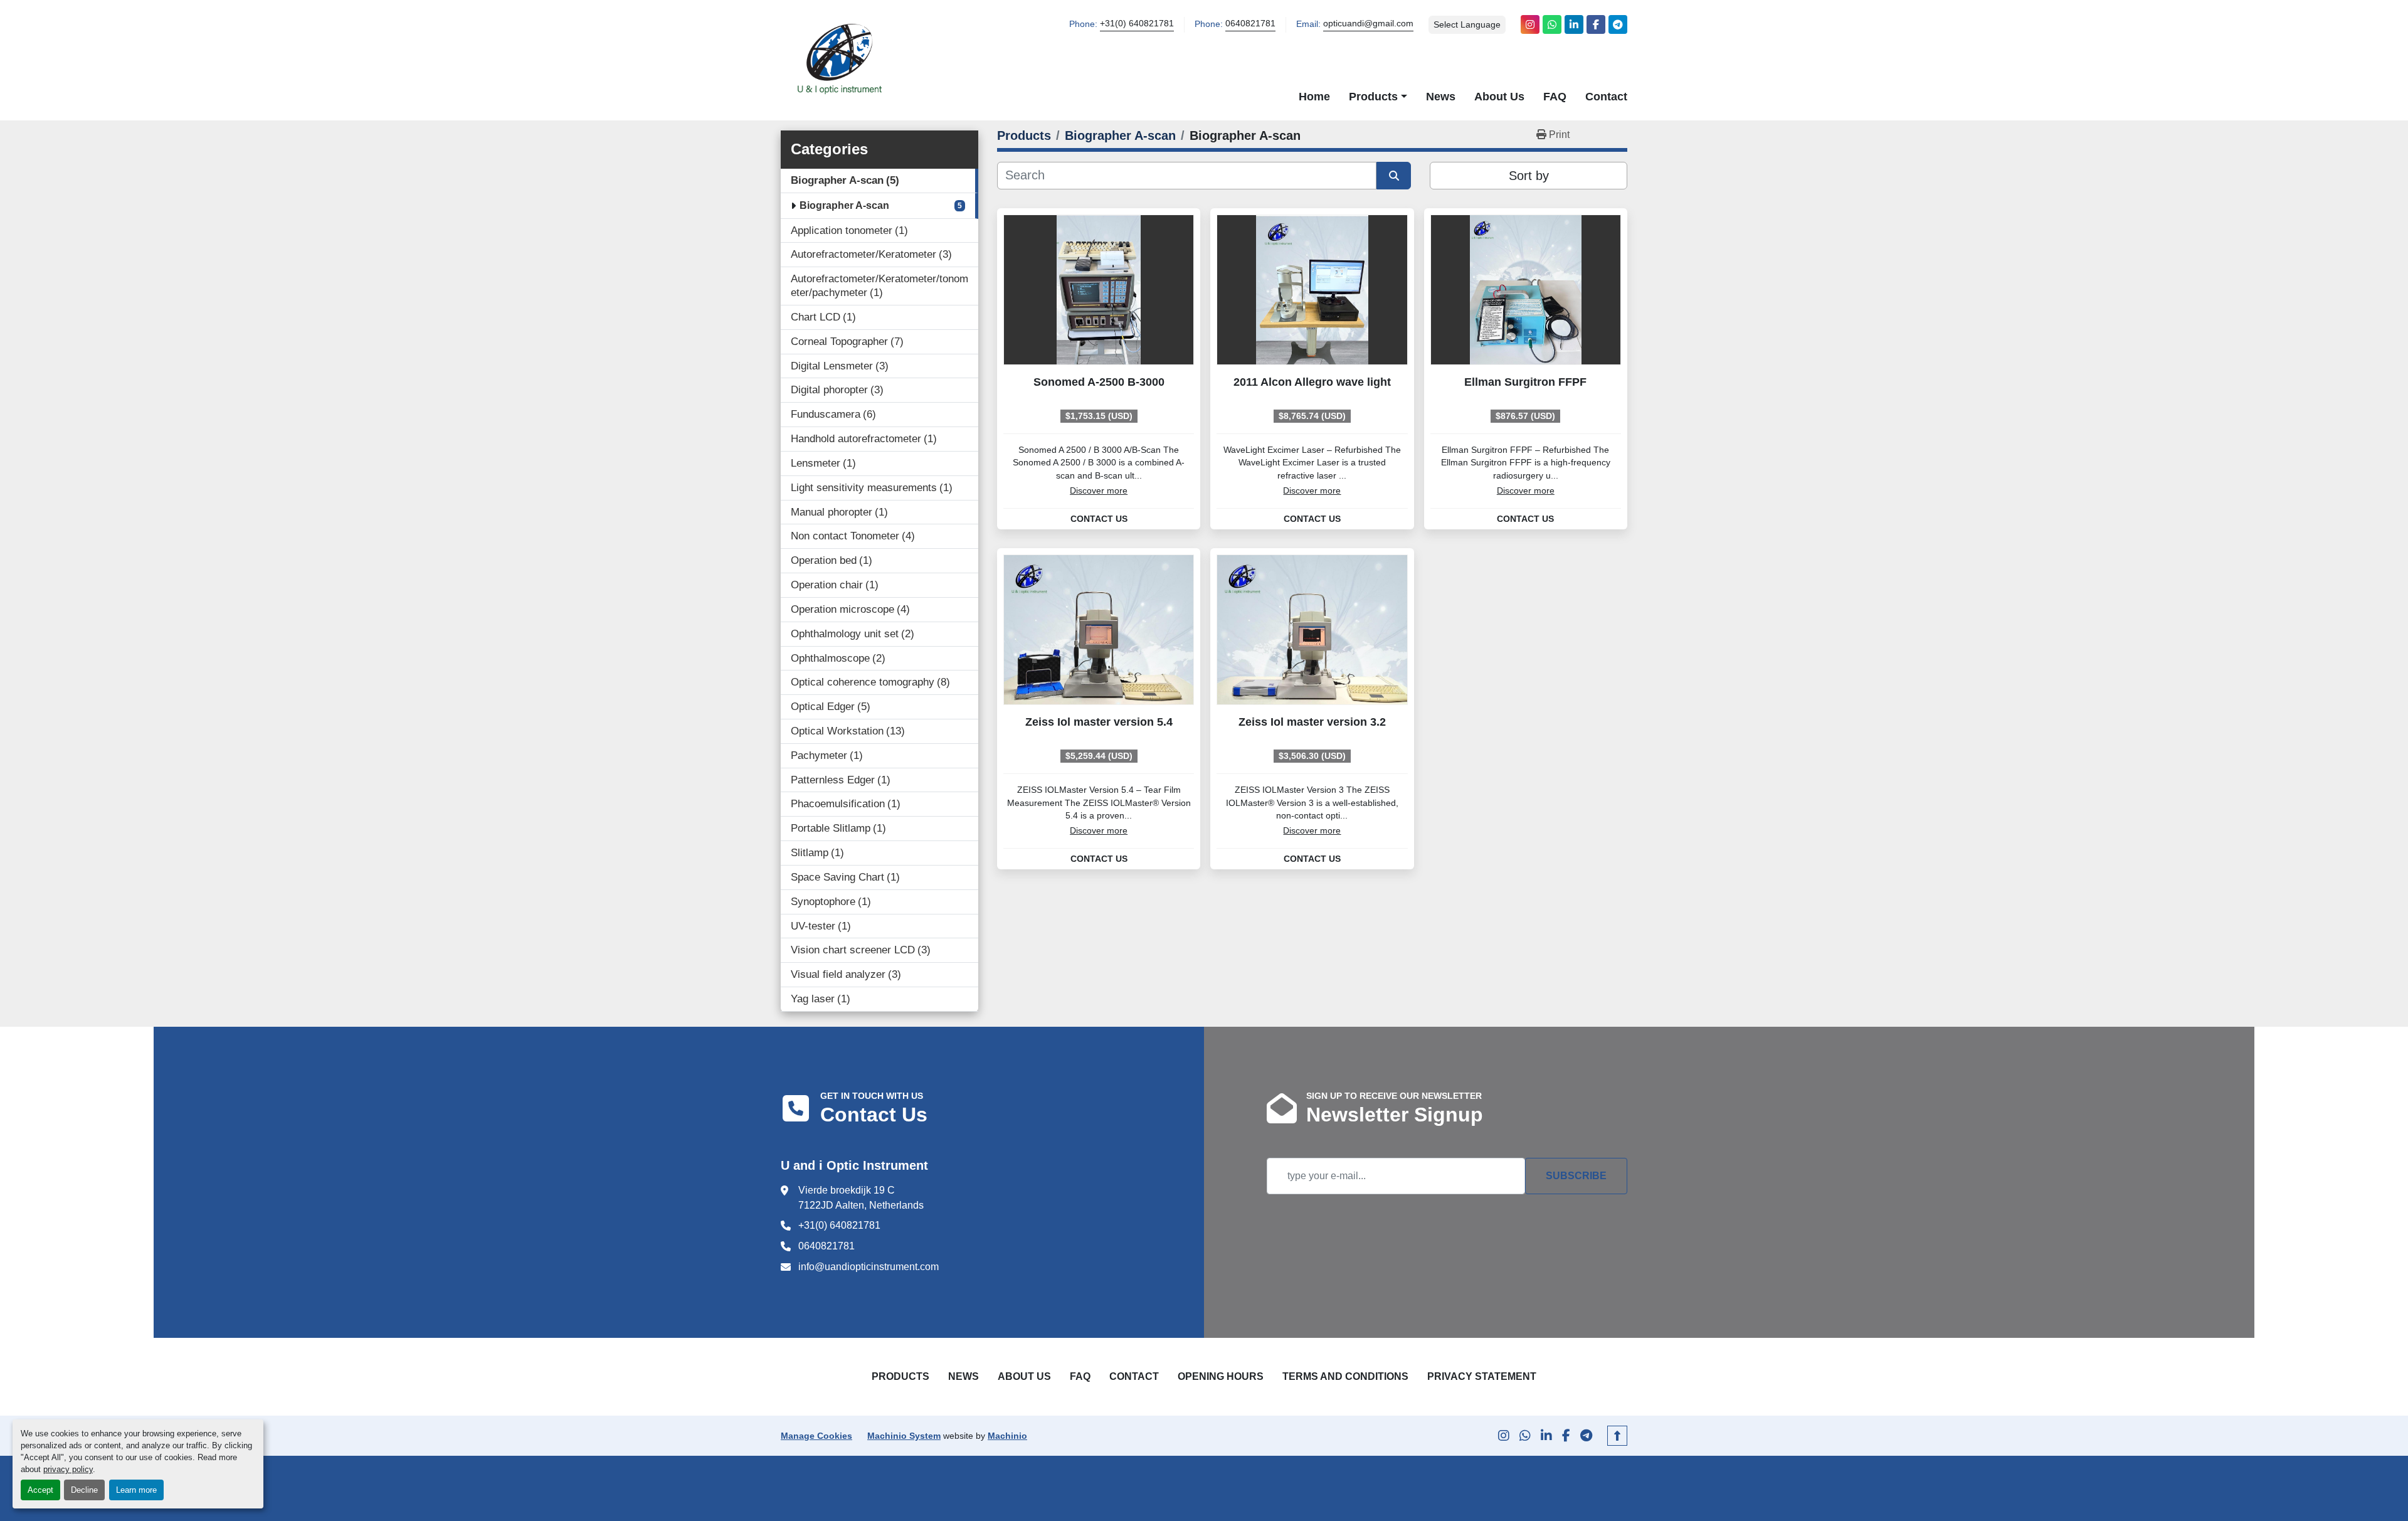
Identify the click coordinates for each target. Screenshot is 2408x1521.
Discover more (1099, 491)
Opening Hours (1221, 1376)
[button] (1378, 97)
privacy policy (68, 1469)
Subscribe (1576, 1176)
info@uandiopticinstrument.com (869, 1267)
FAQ (1555, 96)
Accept (40, 1490)
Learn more (136, 1490)
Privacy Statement (1482, 1376)
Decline (84, 1490)
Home (1314, 96)
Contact (1606, 96)
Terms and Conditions (1345, 1376)
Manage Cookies (816, 1436)
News (1441, 96)
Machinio (1007, 1436)
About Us (1499, 96)
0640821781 (1250, 24)
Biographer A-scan (844, 205)
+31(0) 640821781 (1137, 24)
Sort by (1529, 176)
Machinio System (904, 1436)
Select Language (1467, 24)
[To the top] (1617, 1436)
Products (1373, 96)
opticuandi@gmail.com (1368, 24)
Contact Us (1099, 519)
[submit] (1394, 176)
